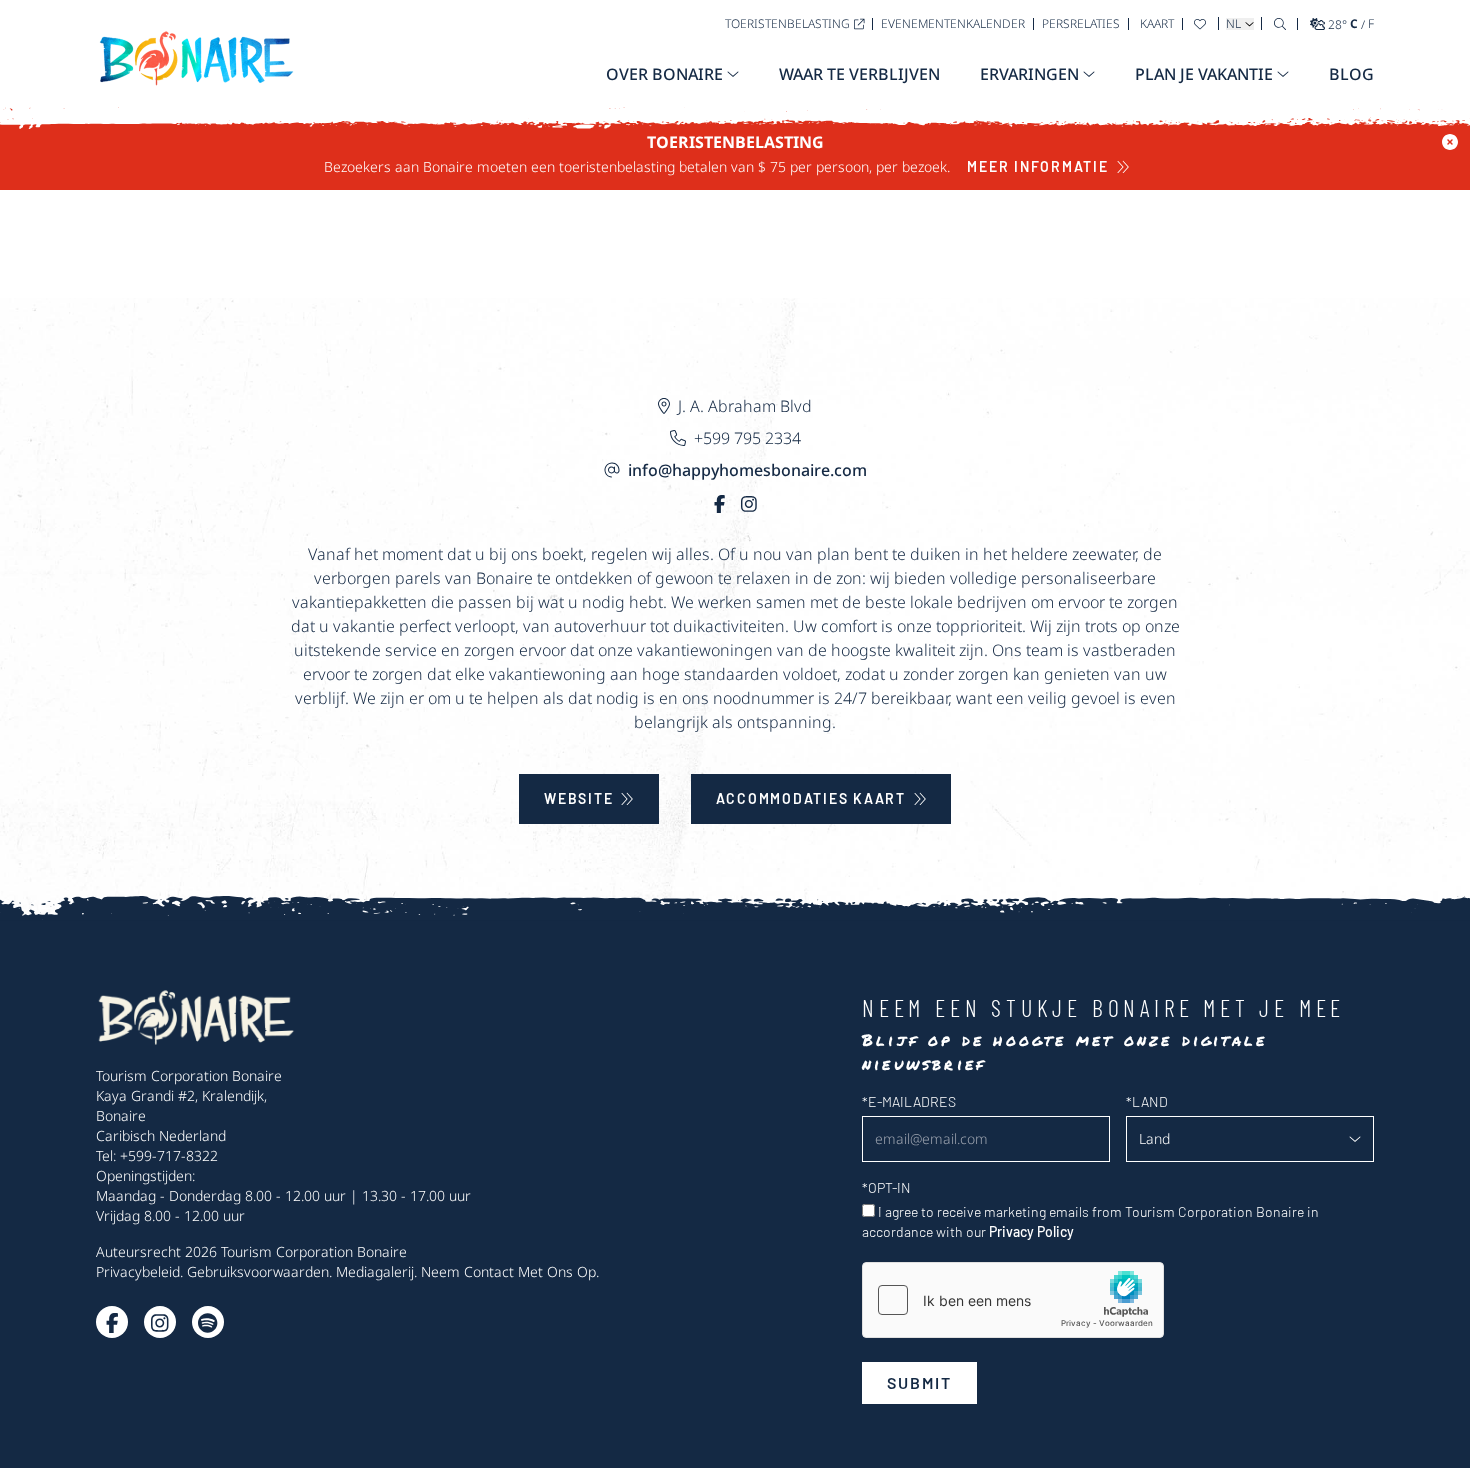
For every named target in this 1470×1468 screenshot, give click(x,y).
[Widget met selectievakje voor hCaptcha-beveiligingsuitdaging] (1013, 1300)
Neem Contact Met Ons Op (508, 1271)
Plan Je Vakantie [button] (1204, 74)
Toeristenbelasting (787, 23)
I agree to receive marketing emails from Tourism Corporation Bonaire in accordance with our (1090, 1221)
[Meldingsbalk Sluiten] (1450, 142)
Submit (919, 1382)
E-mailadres (909, 1101)
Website (578, 798)
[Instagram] (749, 504)
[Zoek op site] (1280, 23)
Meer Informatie (1037, 166)
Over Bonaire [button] (664, 74)
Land (1147, 1101)
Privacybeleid (138, 1271)
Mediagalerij (375, 1271)
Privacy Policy (1031, 1231)
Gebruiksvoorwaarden (258, 1271)
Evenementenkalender (953, 23)
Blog (1351, 74)
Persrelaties (1081, 23)
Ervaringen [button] (1029, 74)
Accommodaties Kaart (811, 798)
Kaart (1157, 23)
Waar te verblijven (859, 74)
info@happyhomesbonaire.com (747, 470)
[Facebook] (719, 504)
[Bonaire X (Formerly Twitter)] (112, 1322)
